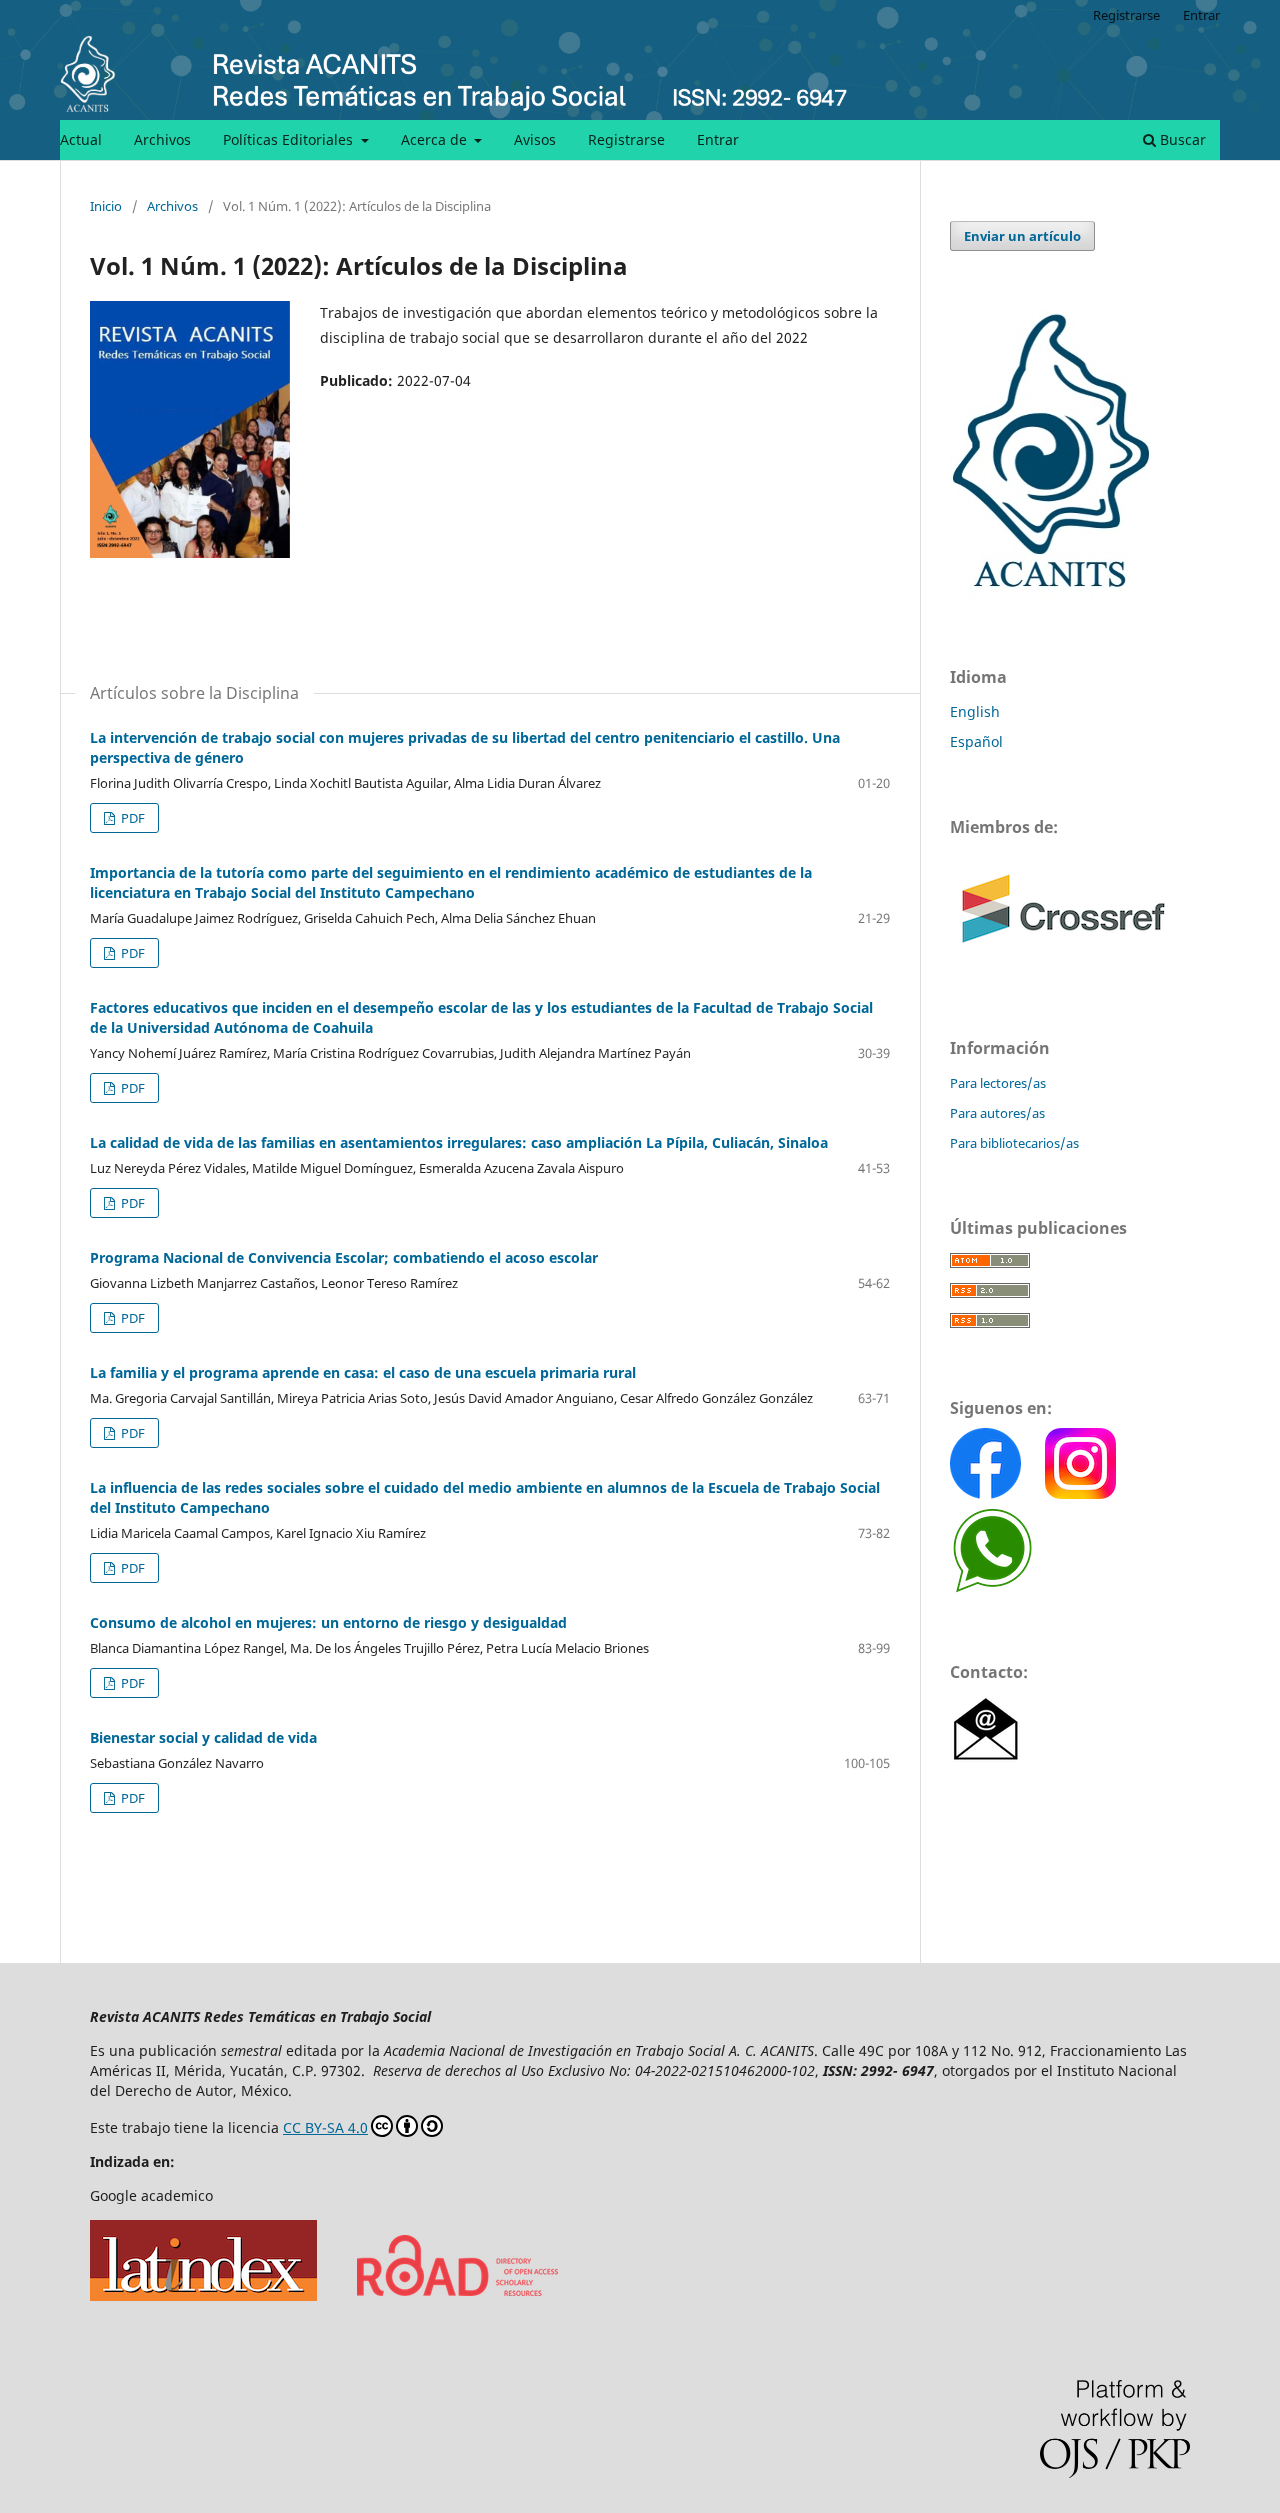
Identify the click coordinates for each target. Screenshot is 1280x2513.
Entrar (718, 139)
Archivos (162, 139)
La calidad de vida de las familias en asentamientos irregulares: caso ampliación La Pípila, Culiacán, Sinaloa (459, 1142)
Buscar (1181, 139)
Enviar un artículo (1022, 236)
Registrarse (626, 139)
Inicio (106, 206)
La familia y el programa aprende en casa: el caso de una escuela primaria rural (363, 1372)
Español (976, 741)
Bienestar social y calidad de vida (203, 1737)
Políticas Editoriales (290, 139)
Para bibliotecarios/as (1014, 1143)
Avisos (535, 139)
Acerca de (436, 139)
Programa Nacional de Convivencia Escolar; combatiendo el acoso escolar (344, 1257)
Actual (81, 139)
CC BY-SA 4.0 (325, 2127)
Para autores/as (997, 1113)
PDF (131, 818)
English (975, 711)
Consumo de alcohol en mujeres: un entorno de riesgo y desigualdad (328, 1622)
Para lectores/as (998, 1083)
